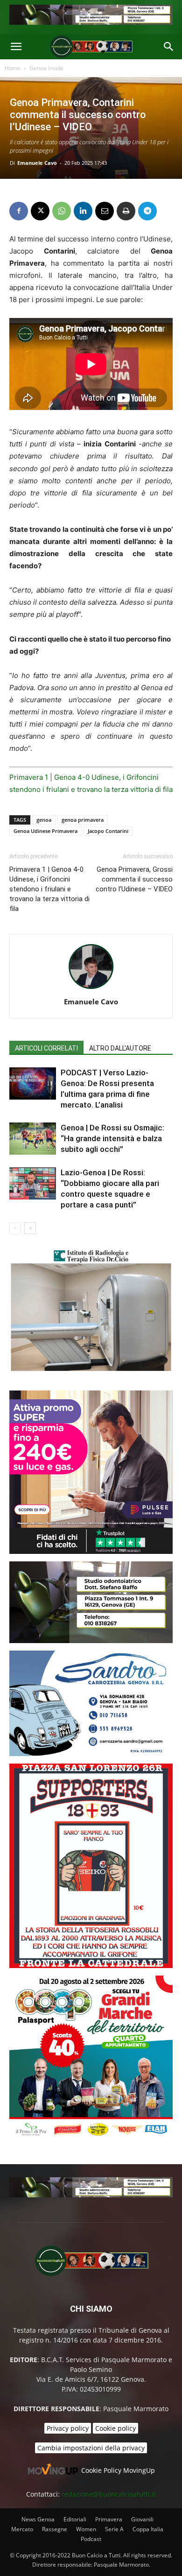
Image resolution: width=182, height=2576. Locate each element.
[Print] (126, 211)
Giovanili (142, 2519)
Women (86, 2529)
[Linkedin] (83, 211)
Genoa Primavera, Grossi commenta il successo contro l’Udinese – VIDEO (134, 879)
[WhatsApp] (62, 211)
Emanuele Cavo (37, 163)
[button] (16, 47)
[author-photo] (91, 989)
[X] (40, 211)
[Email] (105, 211)
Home (13, 68)
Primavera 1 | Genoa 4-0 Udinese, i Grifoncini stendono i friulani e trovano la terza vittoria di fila (49, 889)
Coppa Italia (148, 2529)
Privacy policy (68, 2428)
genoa (44, 820)
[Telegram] (147, 211)
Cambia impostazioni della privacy (91, 2448)
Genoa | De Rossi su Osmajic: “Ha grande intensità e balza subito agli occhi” (112, 1138)
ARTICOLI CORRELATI (46, 1048)
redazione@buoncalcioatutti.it (109, 2494)
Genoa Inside (46, 68)
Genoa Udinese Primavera (45, 831)
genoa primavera (83, 820)
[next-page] (30, 1228)
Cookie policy (115, 2428)
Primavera (109, 2519)
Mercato (22, 2529)
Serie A (114, 2529)
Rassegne (55, 2529)
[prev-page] (15, 1228)
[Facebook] (19, 211)
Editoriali (75, 2519)
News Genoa (38, 2519)
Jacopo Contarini (108, 831)
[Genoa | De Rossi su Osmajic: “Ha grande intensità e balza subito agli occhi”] (33, 1139)
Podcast (91, 2539)
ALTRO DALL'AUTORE (120, 1048)
